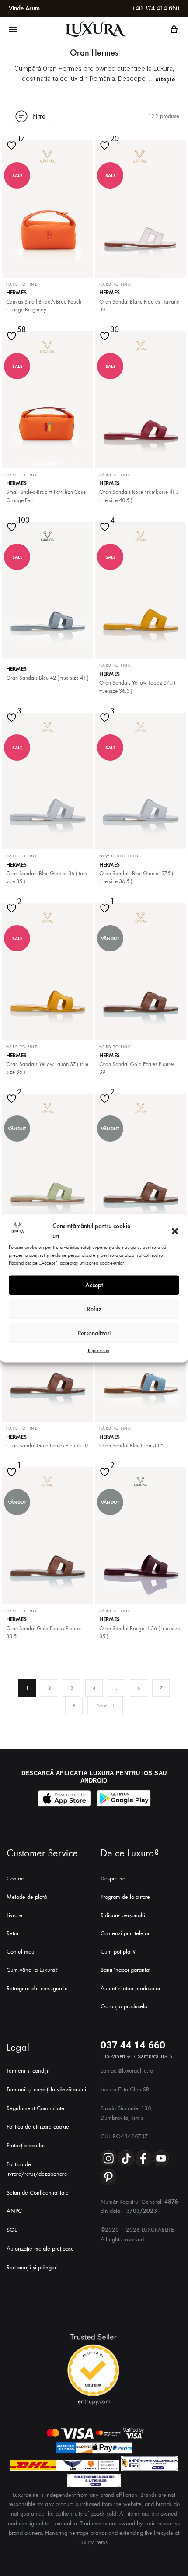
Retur (13, 1933)
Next (102, 1706)
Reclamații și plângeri (32, 2267)
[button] (175, 1231)
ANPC (14, 2211)
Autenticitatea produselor (131, 1988)
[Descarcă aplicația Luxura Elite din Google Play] (124, 1798)
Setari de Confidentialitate (38, 2193)
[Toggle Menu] (13, 30)
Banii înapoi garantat (125, 1970)
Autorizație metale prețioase (40, 2249)
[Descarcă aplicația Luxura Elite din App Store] (64, 1798)
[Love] (13, 151)
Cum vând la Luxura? (32, 1970)
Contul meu (21, 1952)
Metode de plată (27, 1897)
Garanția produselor (125, 2006)
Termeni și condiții (28, 2071)
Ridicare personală (123, 1915)
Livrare (14, 1915)
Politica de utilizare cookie (38, 2127)
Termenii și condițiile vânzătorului (46, 2089)
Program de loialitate (125, 1897)
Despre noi (114, 1879)
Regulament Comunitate (35, 2108)
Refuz (94, 1309)
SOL (12, 2230)
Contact (16, 1879)
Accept (94, 1285)
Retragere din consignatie (37, 1988)
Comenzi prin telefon (126, 1933)
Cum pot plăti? (118, 1952)
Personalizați (94, 1333)
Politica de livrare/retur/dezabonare (37, 2169)
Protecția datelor (26, 2145)
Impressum (99, 1350)
